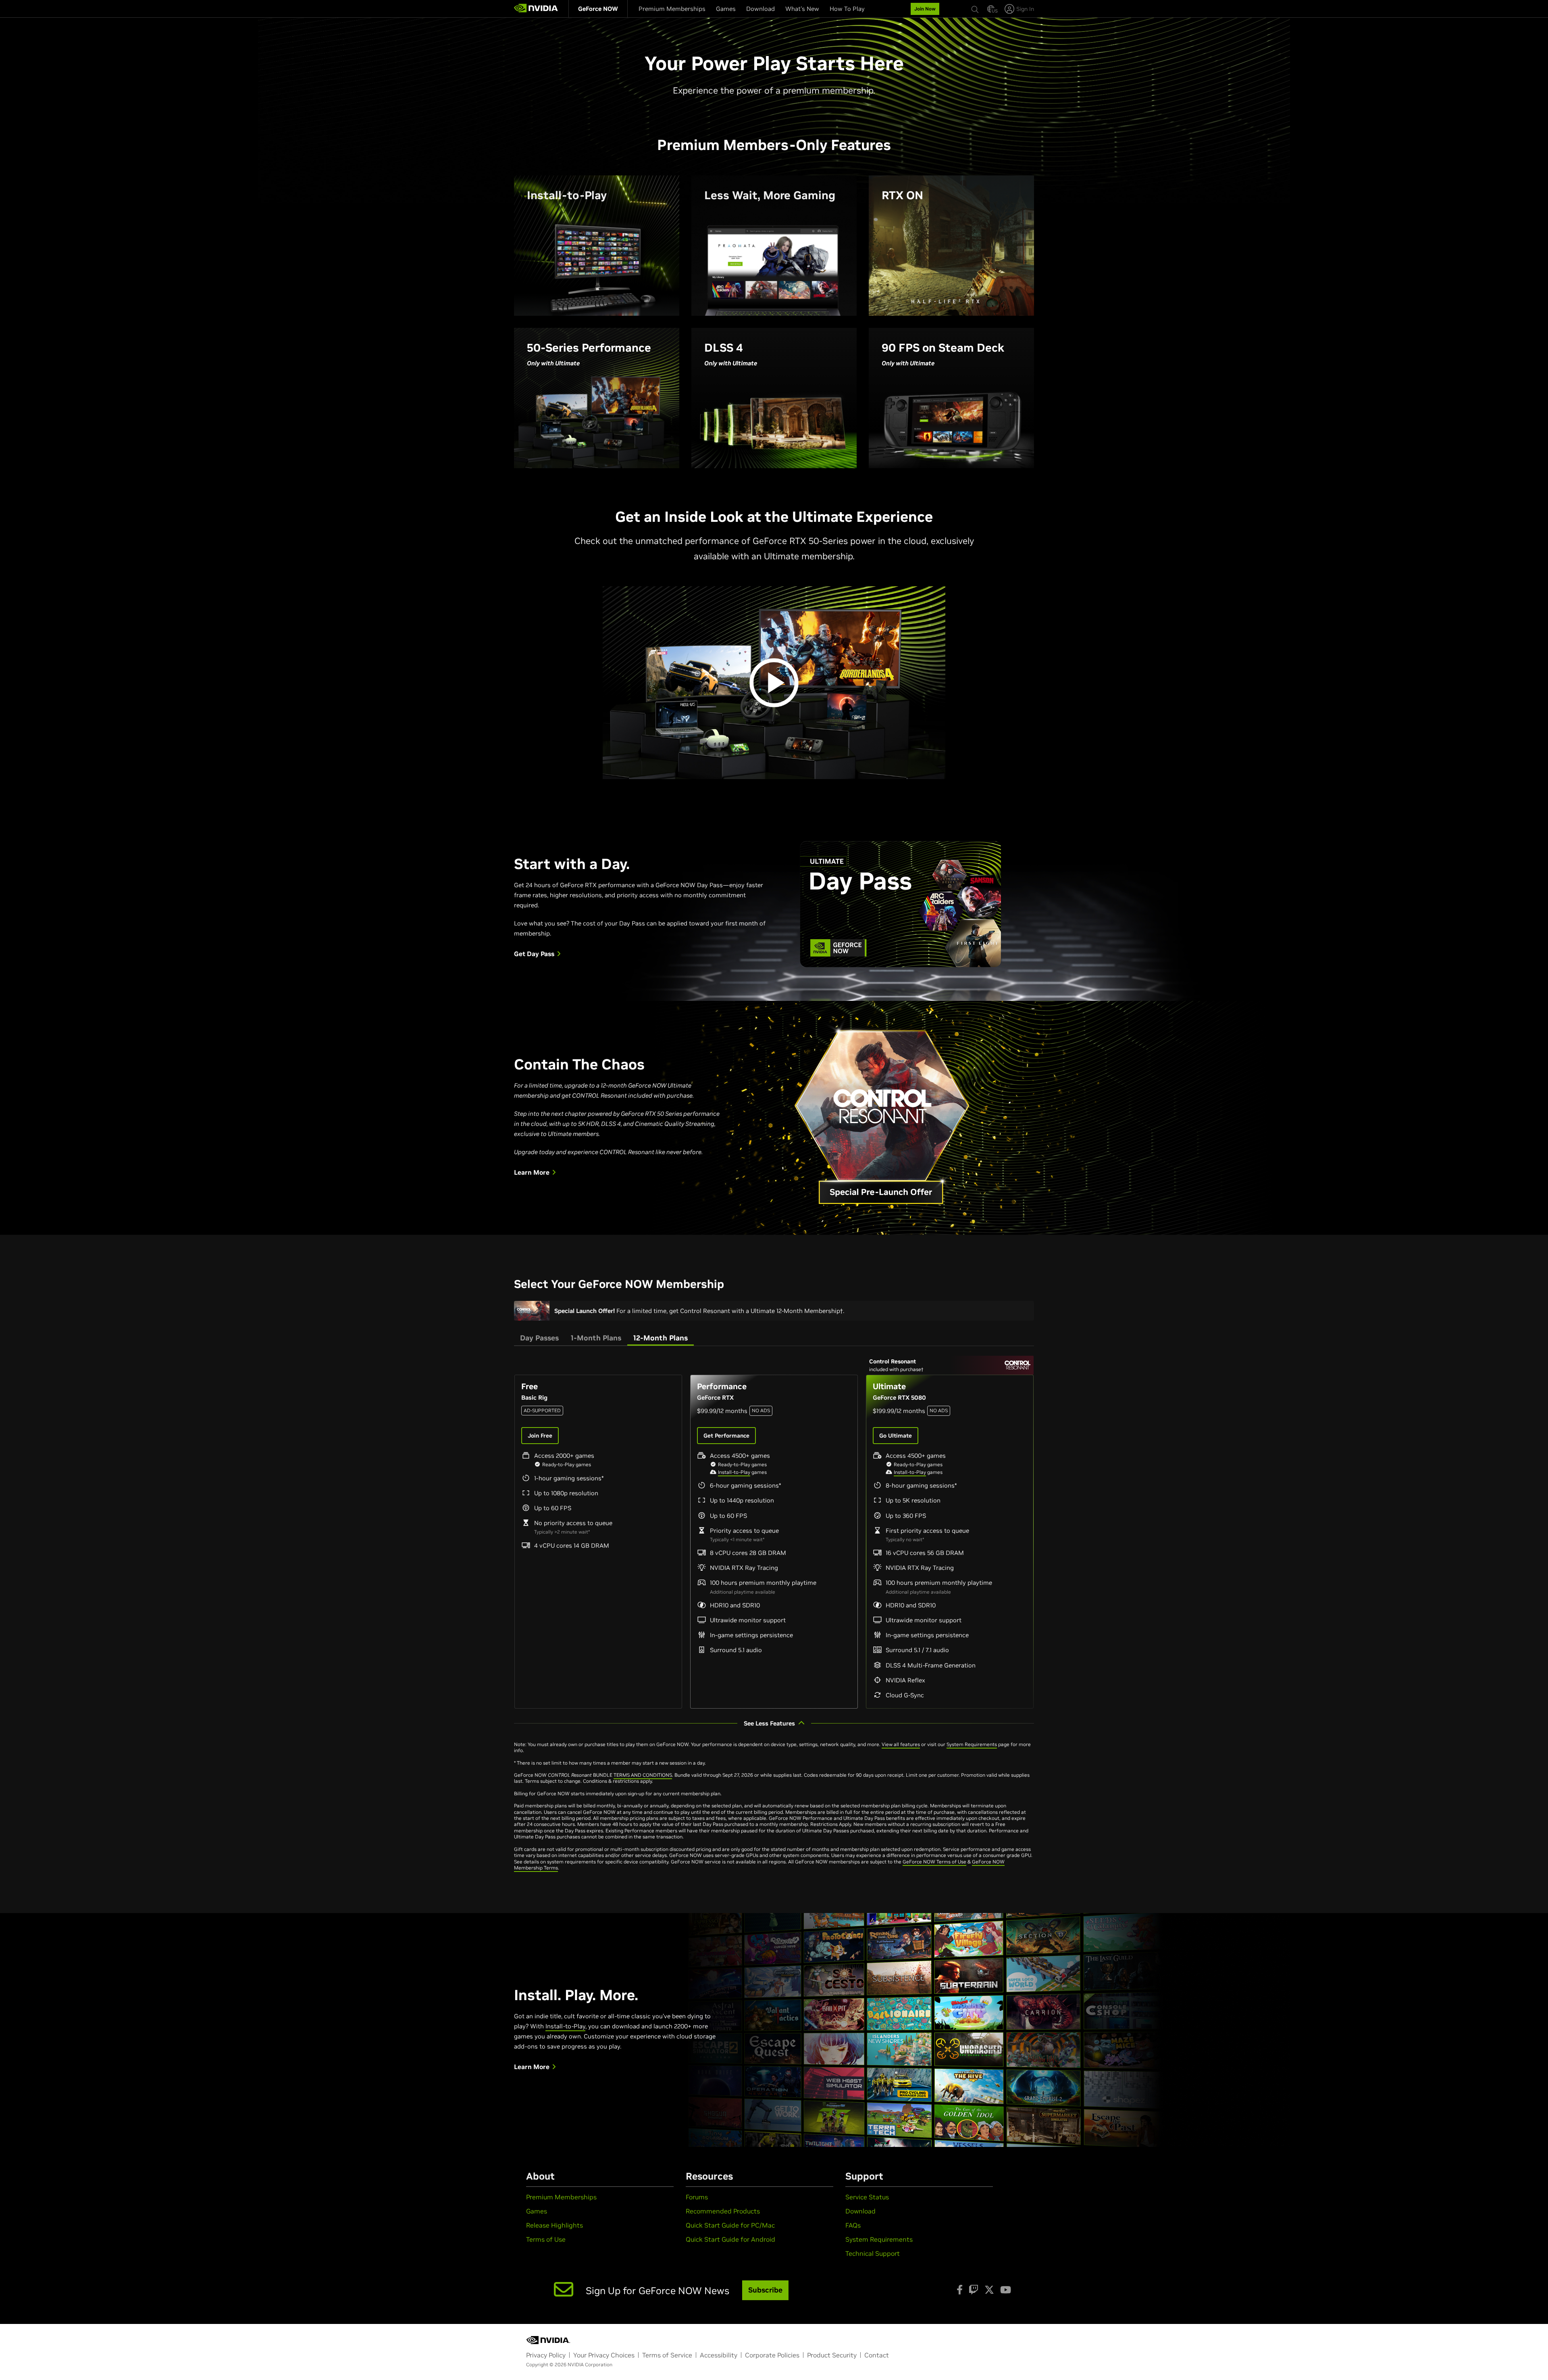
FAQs (853, 2225)
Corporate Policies (772, 2355)
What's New (802, 9)
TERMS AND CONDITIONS (643, 1775)
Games (726, 9)
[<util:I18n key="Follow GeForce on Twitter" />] (989, 2290)
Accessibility (719, 2355)
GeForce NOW (598, 9)
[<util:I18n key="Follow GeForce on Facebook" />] (960, 2290)
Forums (697, 2197)
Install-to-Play (734, 1472)
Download (760, 9)
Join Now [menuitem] (925, 9)
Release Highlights (554, 2225)
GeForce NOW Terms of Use (934, 1862)
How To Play (847, 9)
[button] (991, 8)
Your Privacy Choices (604, 2355)
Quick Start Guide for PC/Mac (730, 2225)
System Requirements (972, 1744)
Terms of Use (546, 2239)
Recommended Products (723, 2211)
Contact (877, 2355)
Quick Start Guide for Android (730, 2239)
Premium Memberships (672, 9)
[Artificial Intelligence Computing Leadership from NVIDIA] (536, 9)
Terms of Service (667, 2355)
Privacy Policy (546, 2355)
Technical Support (873, 2253)
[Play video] (774, 683)
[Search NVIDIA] (975, 4)
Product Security (832, 2355)
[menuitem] (598, 9)
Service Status (867, 2197)
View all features (901, 1744)
